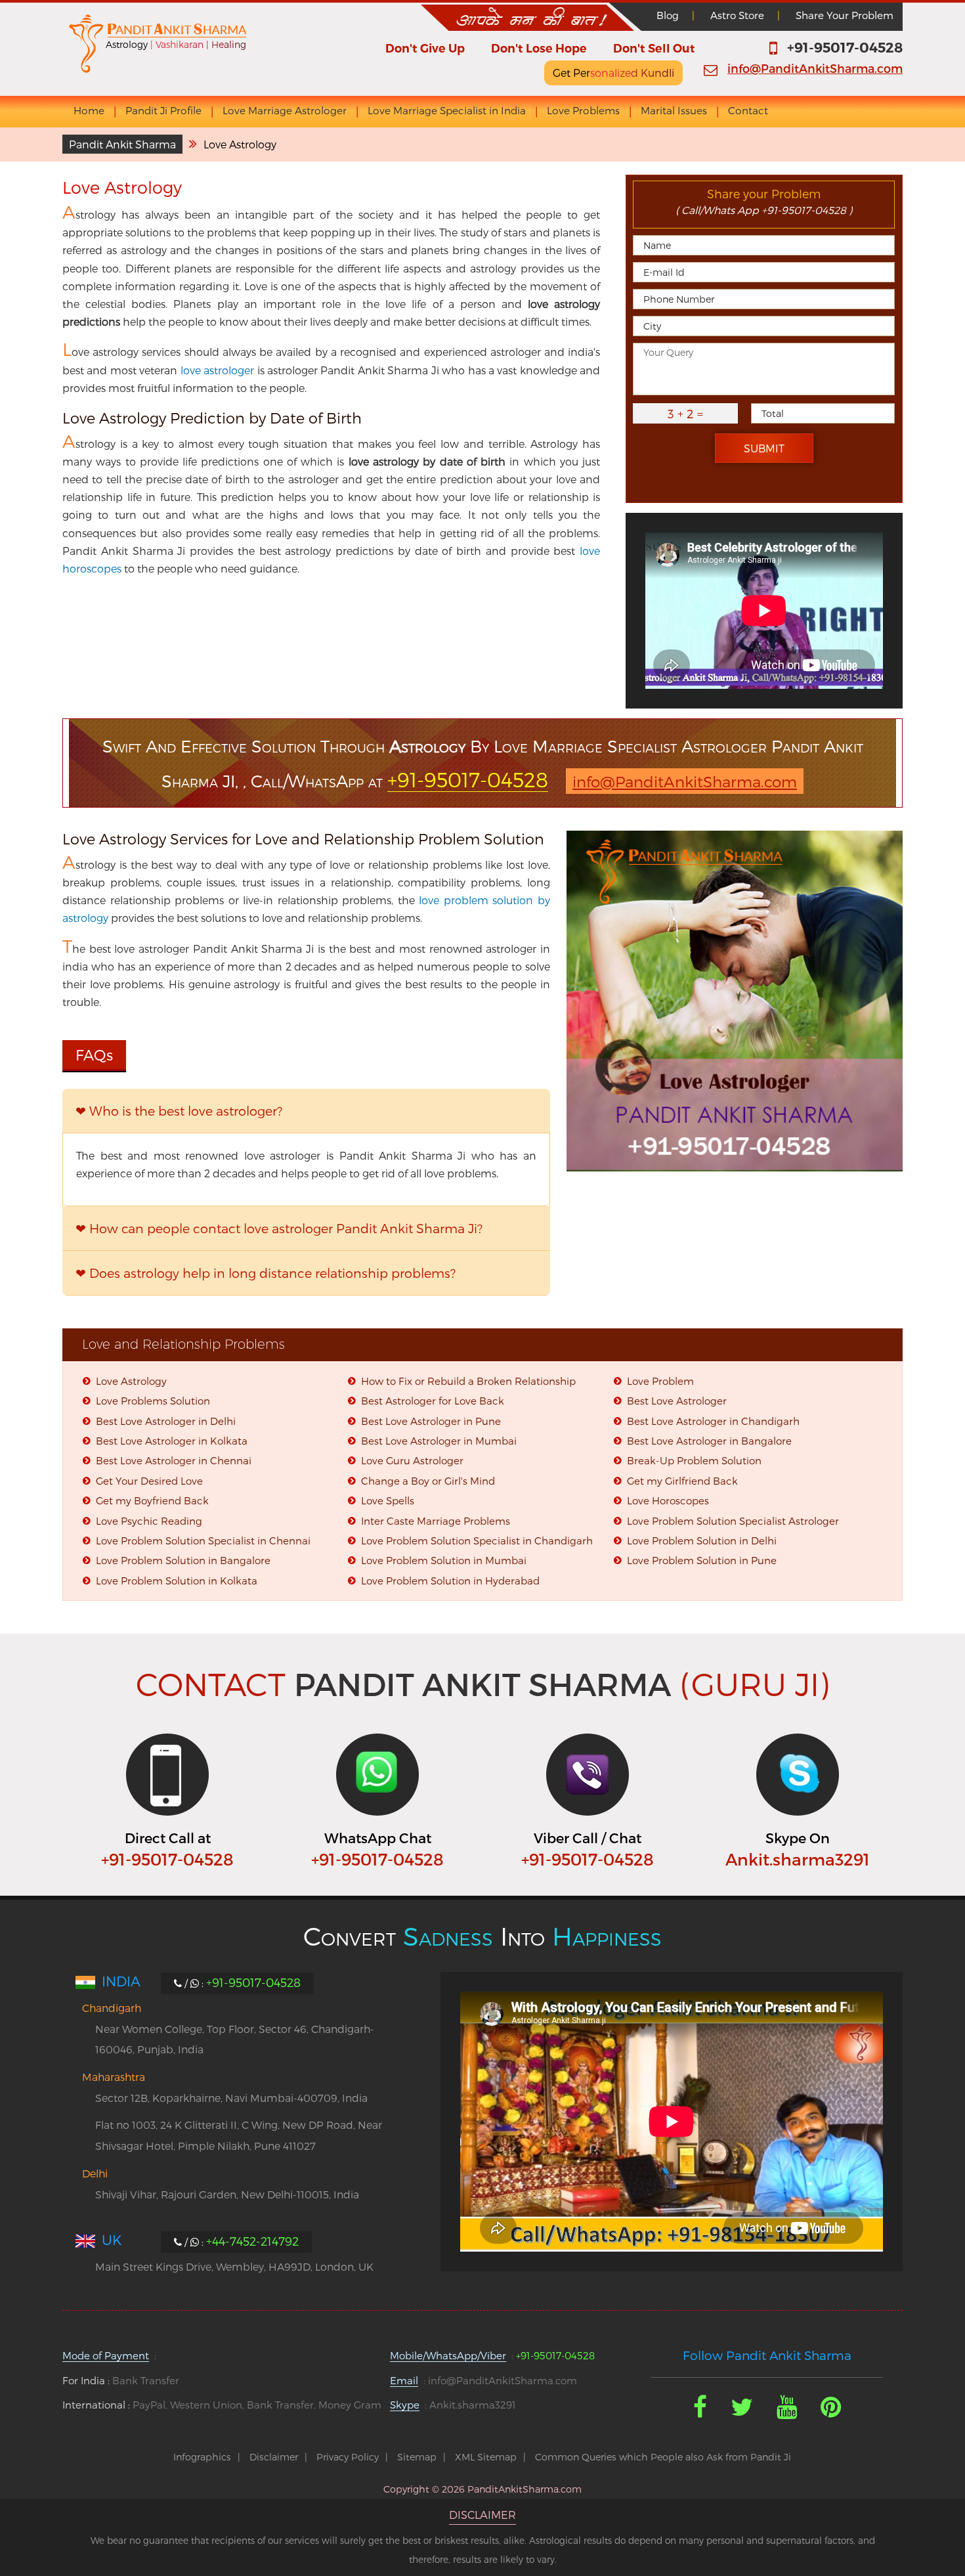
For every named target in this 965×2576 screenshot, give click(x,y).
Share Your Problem (845, 15)
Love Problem (660, 1381)
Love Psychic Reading (149, 1521)
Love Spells (388, 1500)
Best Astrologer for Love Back (433, 1401)
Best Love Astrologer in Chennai (174, 1460)
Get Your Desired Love (149, 1481)
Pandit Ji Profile (163, 111)
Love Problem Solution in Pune (702, 1560)
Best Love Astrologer (677, 1401)
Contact (748, 111)
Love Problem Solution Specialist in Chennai (203, 1540)
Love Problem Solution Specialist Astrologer (733, 1521)
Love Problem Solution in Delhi (702, 1540)
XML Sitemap (486, 2457)
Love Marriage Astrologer (285, 111)
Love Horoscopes (668, 1500)
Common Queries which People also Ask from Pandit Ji (663, 2457)
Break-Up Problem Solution (694, 1460)
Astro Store (737, 15)
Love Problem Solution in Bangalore (183, 1560)
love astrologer (217, 370)
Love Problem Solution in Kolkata (177, 1581)
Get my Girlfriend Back (682, 1481)
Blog (668, 15)
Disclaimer (274, 2457)
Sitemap (417, 2457)
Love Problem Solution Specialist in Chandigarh (477, 1540)
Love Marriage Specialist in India (447, 111)
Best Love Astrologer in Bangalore (709, 1441)
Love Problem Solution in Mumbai (444, 1560)
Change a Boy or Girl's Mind (428, 1481)
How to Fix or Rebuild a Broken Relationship (468, 1381)
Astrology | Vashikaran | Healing (176, 44)
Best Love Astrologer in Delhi (166, 1421)
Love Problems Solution (153, 1401)
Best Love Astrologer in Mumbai (439, 1441)
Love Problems (583, 111)
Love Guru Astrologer (412, 1460)
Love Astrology (131, 1381)
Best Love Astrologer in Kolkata (172, 1441)
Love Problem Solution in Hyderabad (450, 1581)
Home (89, 111)
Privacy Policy (348, 2457)
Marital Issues (674, 111)
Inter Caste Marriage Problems (436, 1521)
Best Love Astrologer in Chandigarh (713, 1421)
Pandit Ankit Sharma (122, 144)
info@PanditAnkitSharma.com (815, 68)
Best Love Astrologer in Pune (431, 1421)
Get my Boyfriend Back (152, 1500)
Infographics (202, 2457)
